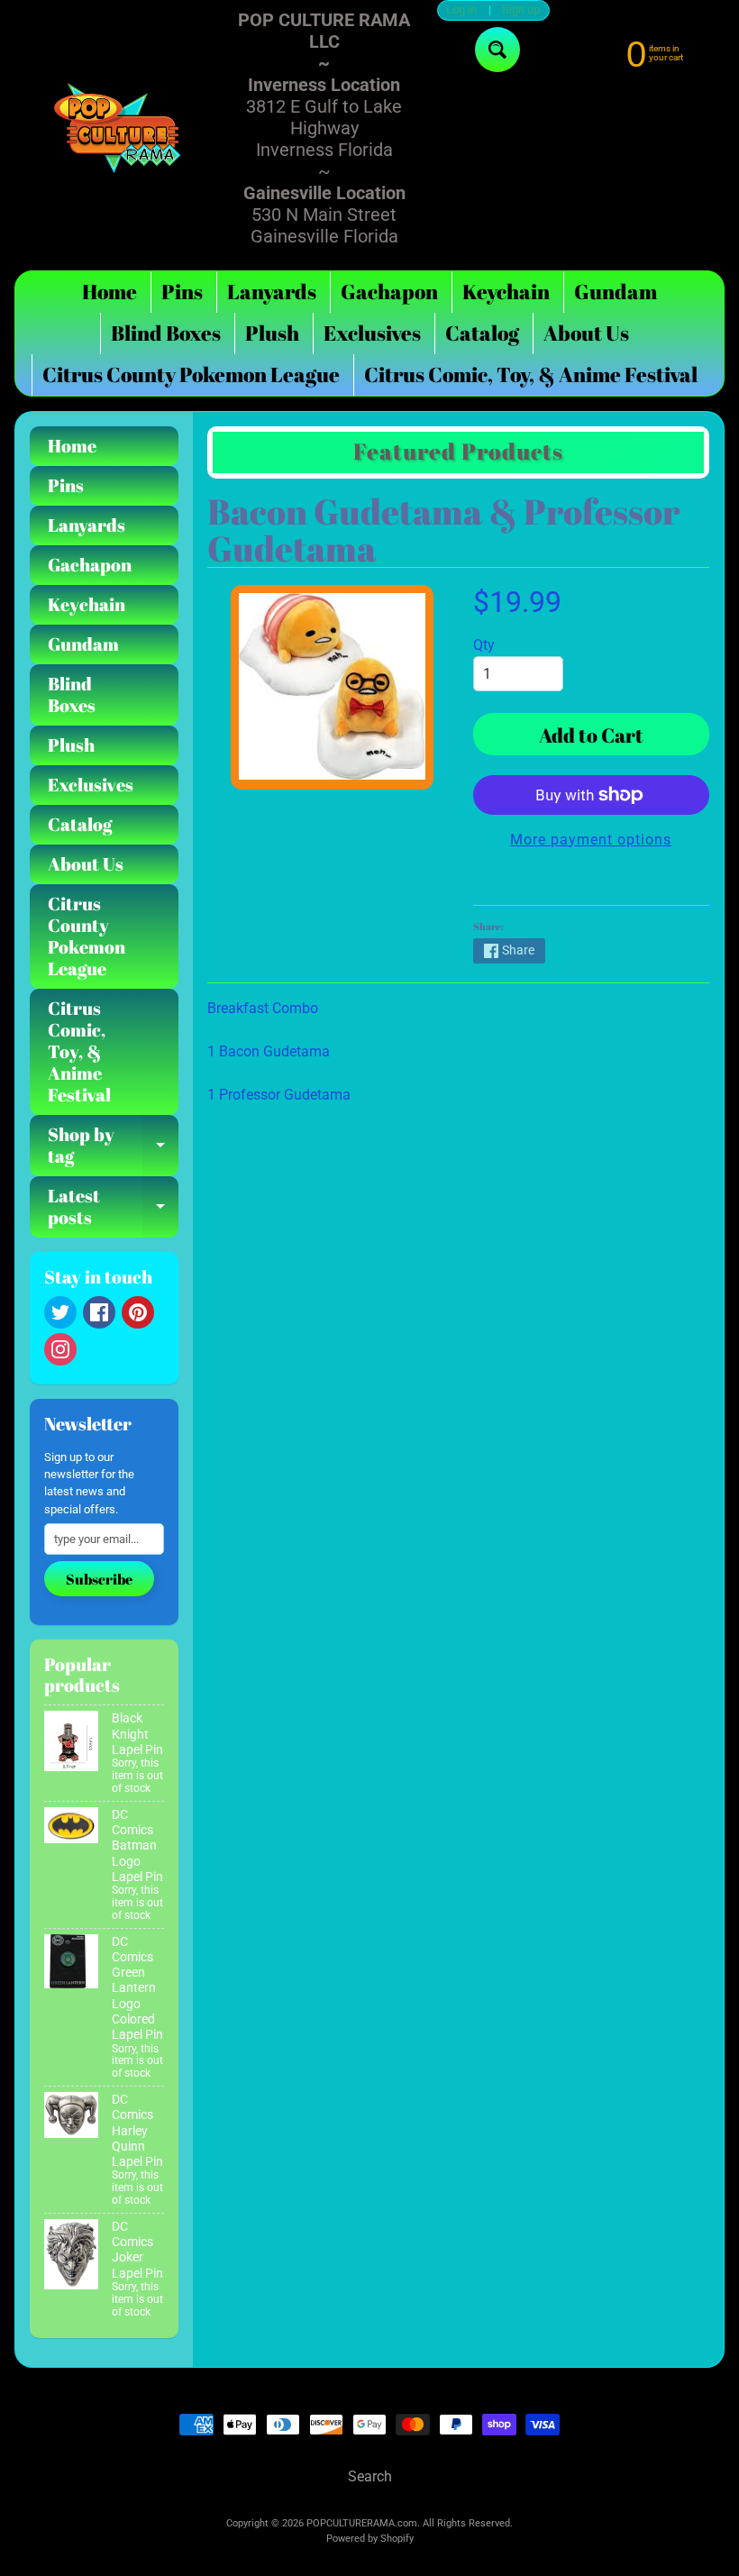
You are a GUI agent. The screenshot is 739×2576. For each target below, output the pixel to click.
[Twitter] (60, 1312)
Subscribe (99, 1579)
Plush (272, 333)
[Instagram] (60, 1349)
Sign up (521, 10)
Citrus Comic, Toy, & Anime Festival (531, 375)
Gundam (616, 292)
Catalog (482, 333)
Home (109, 292)
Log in (461, 10)
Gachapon (389, 292)
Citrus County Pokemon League (191, 375)
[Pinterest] (138, 1312)
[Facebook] (99, 1312)
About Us (586, 333)
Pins (182, 292)
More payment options (591, 840)
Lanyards (272, 292)
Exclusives (372, 333)
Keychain (506, 292)
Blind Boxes (166, 333)
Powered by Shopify (370, 2539)
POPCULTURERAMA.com (362, 2523)
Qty (484, 645)
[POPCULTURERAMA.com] (118, 128)
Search (370, 2476)
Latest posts (113, 1208)
